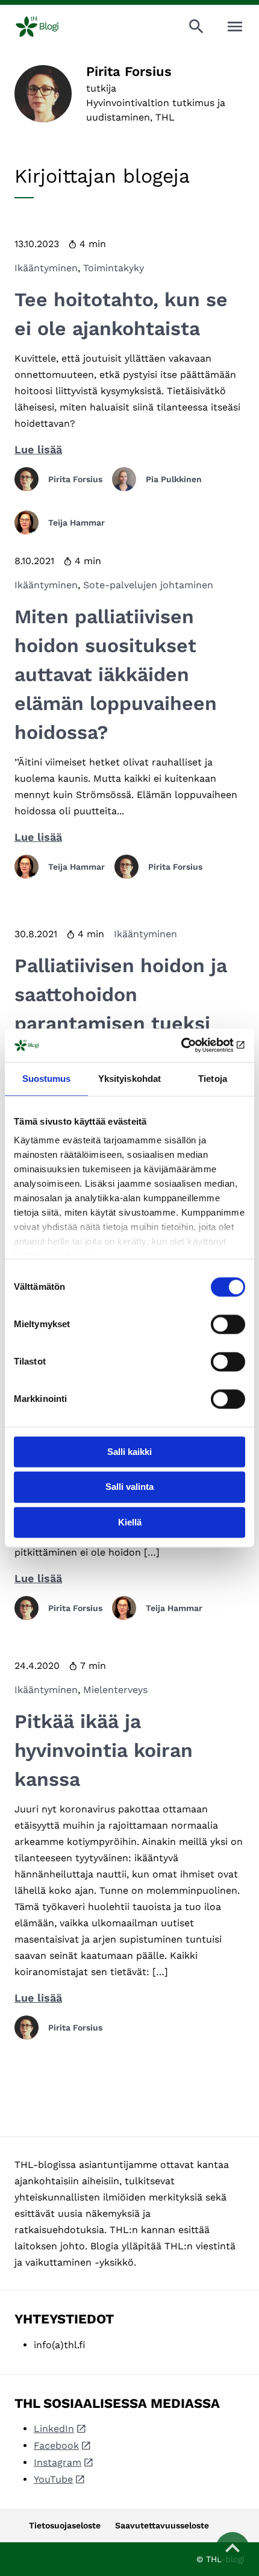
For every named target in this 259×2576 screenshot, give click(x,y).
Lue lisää (38, 449)
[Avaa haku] (196, 27)
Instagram (58, 2462)
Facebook (56, 2446)
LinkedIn (54, 2429)
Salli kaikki (129, 1452)
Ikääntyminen (46, 268)
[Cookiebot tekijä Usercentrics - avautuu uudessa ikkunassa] (192, 1045)
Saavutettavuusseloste (162, 2525)
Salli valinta (129, 1487)
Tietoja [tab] (213, 1079)
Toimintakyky (114, 268)
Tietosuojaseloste (65, 2525)
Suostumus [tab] (47, 1079)
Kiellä (130, 1522)
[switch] (228, 1324)
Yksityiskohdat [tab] (129, 1079)
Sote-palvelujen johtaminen (148, 585)
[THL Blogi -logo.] (47, 27)
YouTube (53, 2479)
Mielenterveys (115, 1690)
